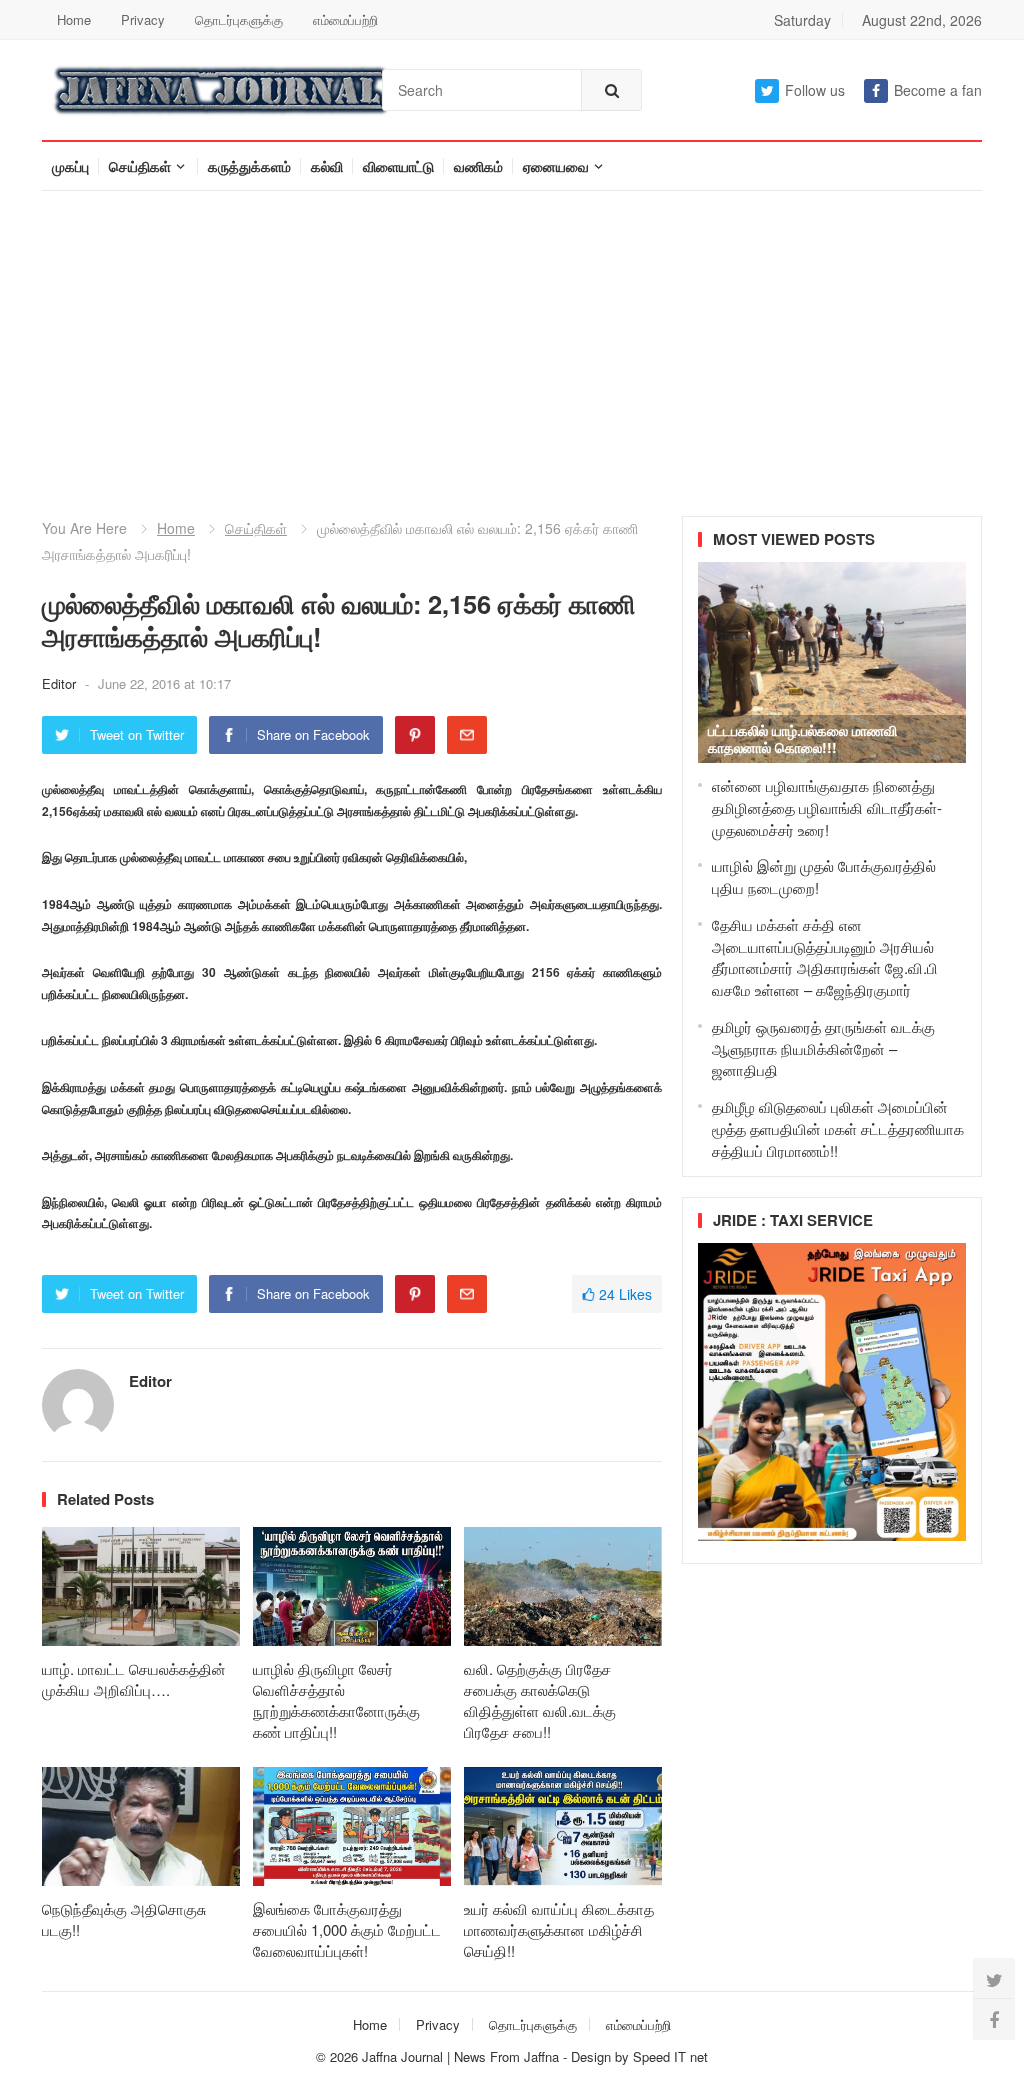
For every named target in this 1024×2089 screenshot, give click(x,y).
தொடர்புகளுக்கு (239, 19)
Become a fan (938, 90)
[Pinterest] (415, 735)
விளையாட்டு (398, 166)
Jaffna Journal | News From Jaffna (460, 2056)
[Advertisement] (512, 341)
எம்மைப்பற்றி (345, 19)
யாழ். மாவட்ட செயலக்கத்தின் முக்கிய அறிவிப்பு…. (134, 1679)
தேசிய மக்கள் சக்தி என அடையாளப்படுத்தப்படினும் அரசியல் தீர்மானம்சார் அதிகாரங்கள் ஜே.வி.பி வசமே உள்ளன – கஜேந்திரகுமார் (825, 957)
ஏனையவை (556, 166)
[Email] (467, 735)
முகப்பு (70, 166)
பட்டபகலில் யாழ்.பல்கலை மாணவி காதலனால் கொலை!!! (802, 738)
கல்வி (327, 166)
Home (74, 19)
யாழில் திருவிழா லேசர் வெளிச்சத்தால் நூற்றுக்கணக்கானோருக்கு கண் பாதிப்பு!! (336, 1700)
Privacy (143, 19)
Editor (61, 683)
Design (593, 2056)
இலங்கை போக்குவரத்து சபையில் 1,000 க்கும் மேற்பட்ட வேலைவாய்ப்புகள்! (347, 1929)
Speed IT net (670, 2056)
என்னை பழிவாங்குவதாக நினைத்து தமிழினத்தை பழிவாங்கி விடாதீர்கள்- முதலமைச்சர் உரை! (827, 807)
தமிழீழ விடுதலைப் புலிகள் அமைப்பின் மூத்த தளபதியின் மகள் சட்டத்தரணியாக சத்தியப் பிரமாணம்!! (838, 1128)
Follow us (815, 90)
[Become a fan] (994, 2019)
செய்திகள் (140, 166)
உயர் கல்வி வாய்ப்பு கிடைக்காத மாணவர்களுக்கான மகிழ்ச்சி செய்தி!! (559, 1929)
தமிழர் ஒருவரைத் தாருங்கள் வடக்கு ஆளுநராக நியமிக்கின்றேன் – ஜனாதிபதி (823, 1048)
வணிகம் (478, 166)
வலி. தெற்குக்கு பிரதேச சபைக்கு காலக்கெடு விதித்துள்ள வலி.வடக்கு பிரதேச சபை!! (540, 1700)
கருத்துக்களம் (249, 166)
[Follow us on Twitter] (994, 1979)
